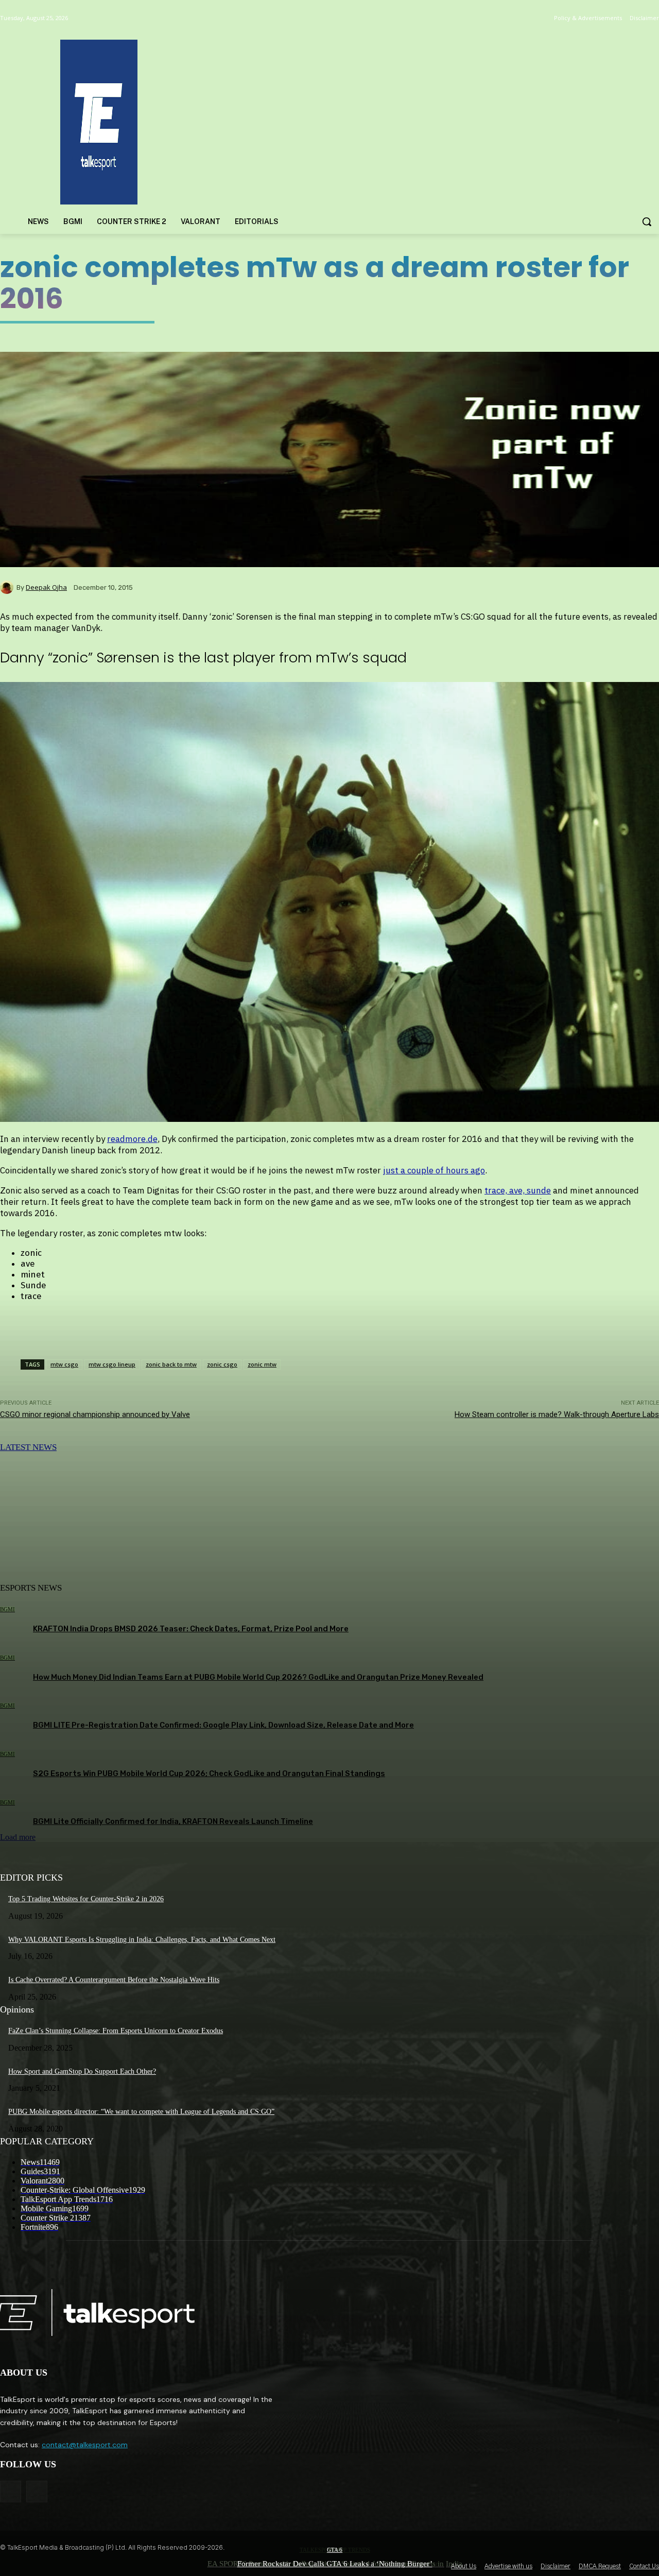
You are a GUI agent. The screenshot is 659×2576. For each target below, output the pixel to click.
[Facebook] (11, 2491)
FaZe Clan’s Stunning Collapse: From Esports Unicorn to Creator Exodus (116, 2031)
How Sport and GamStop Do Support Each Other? (82, 2071)
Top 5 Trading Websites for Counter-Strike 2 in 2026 (86, 1899)
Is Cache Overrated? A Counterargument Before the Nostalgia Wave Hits (114, 1980)
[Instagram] (37, 2491)
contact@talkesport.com (85, 2445)
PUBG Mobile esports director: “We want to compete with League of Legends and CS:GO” (141, 2112)
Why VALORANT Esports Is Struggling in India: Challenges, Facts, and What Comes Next (142, 1940)
